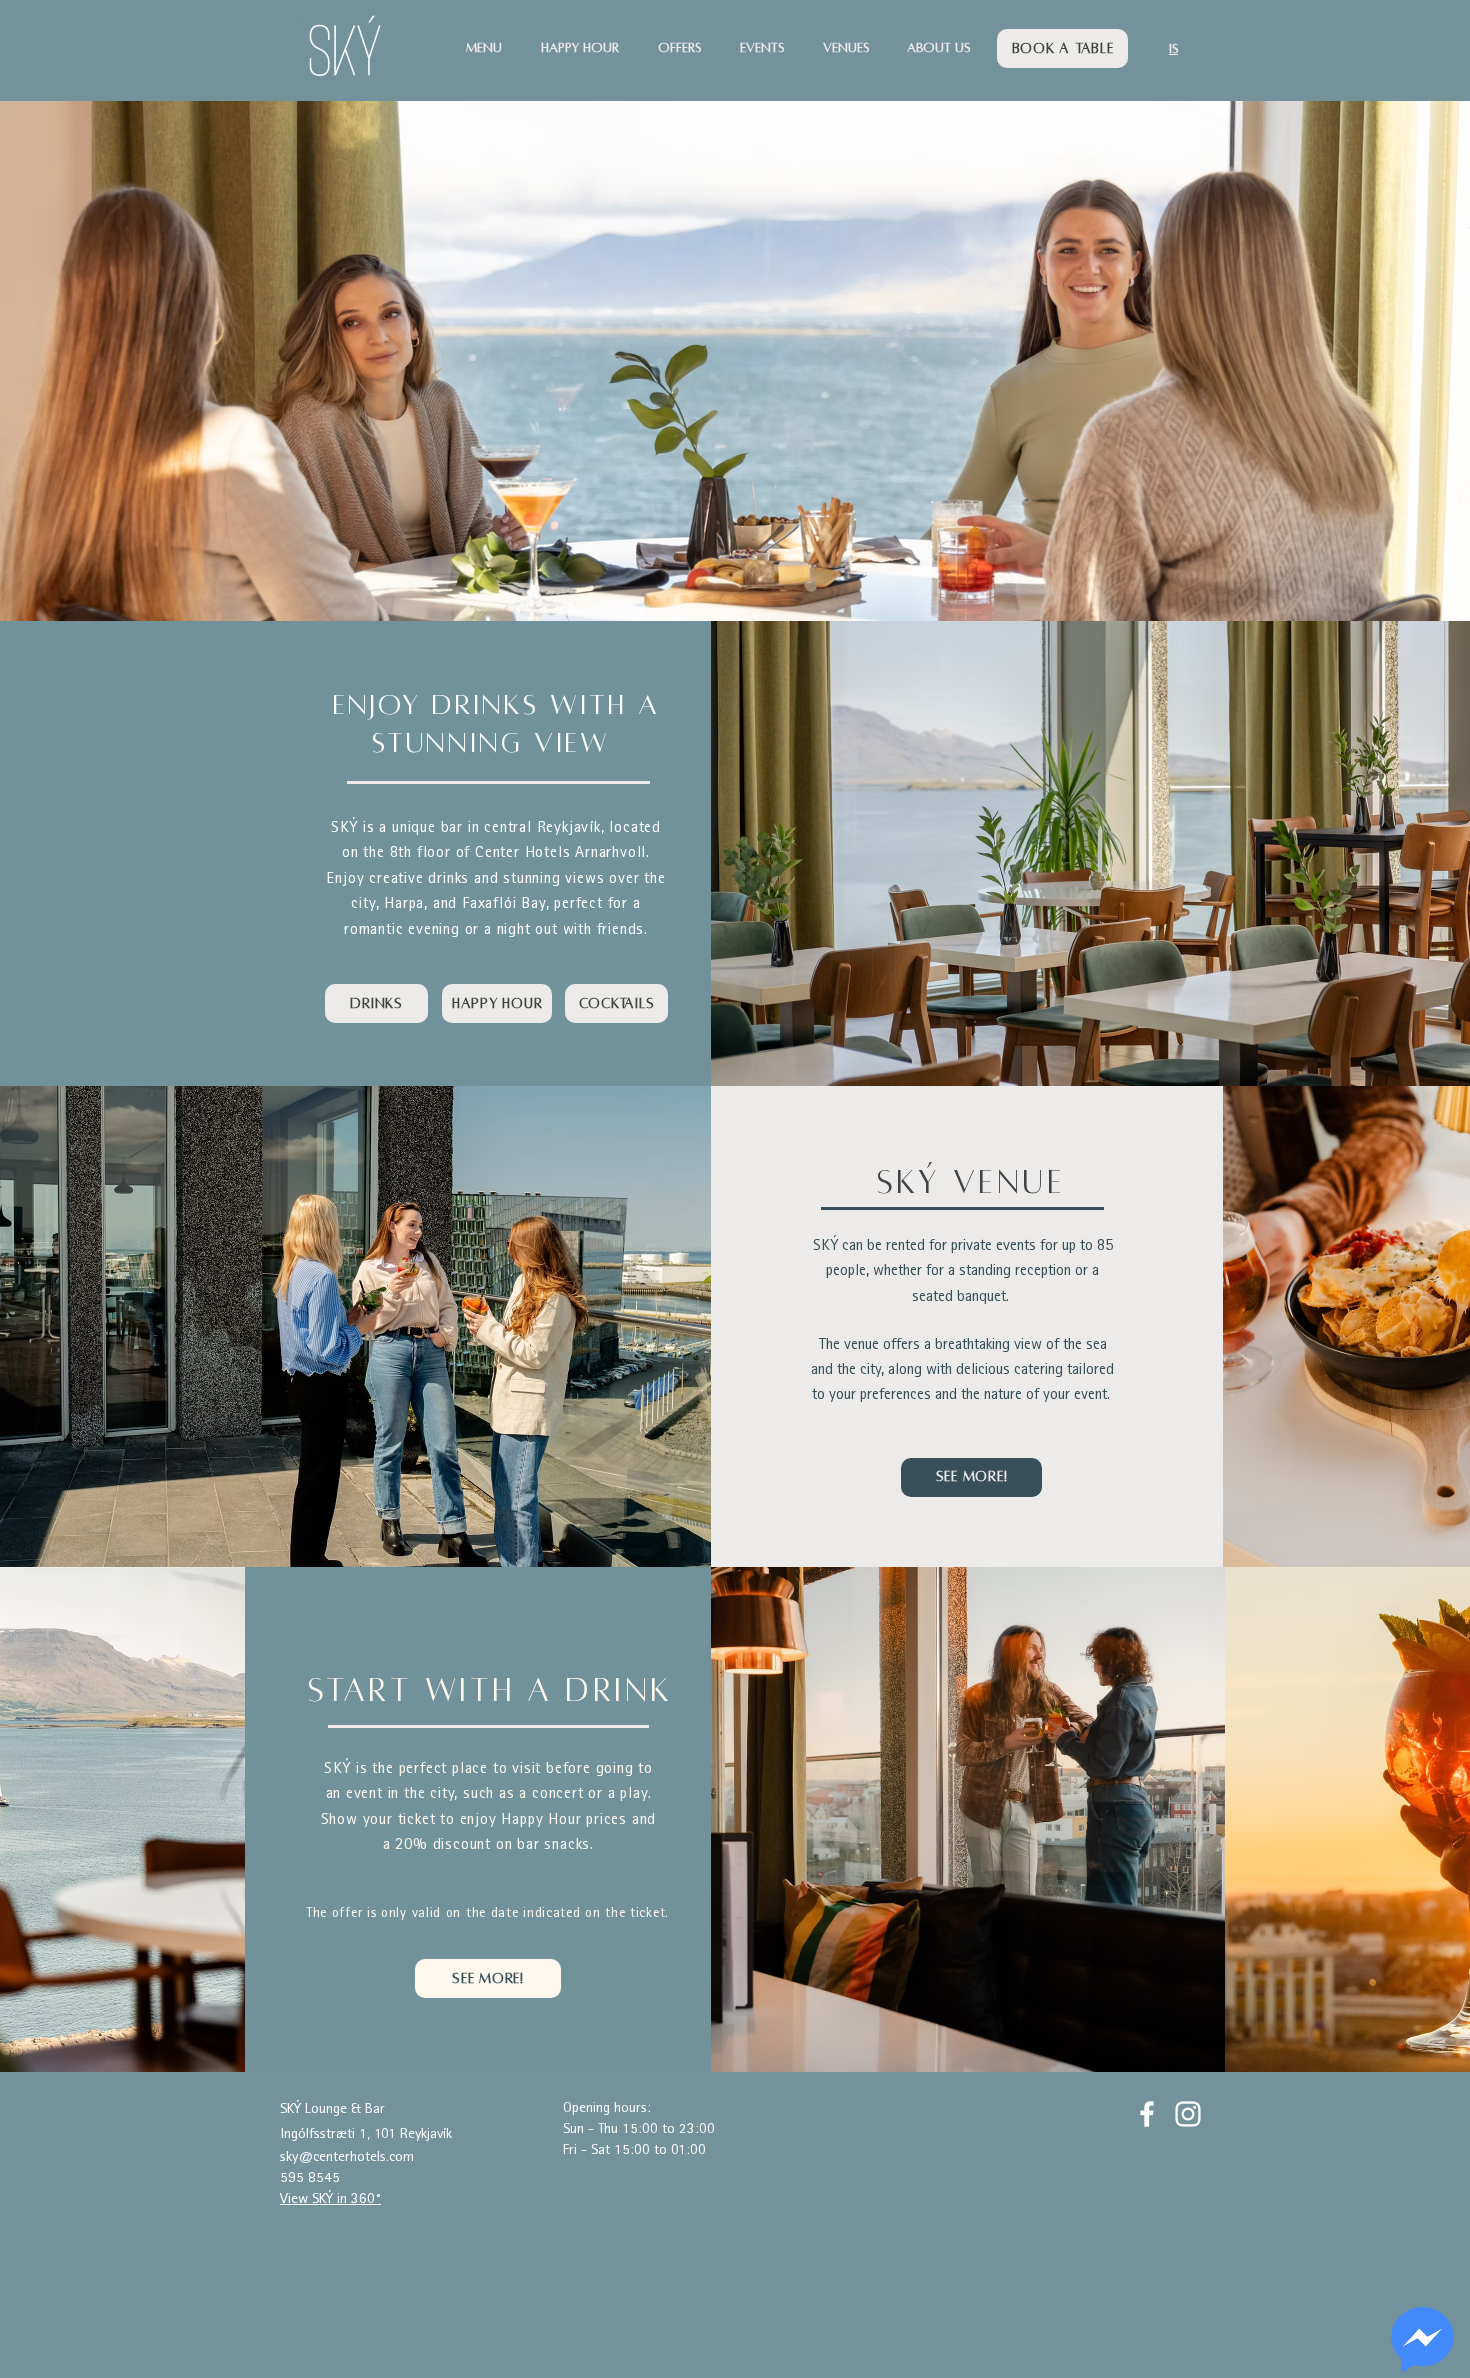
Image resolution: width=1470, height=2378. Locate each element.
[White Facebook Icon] (1147, 2114)
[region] (1422, 2340)
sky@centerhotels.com (347, 2157)
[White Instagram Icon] (1188, 2114)
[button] (493, 48)
